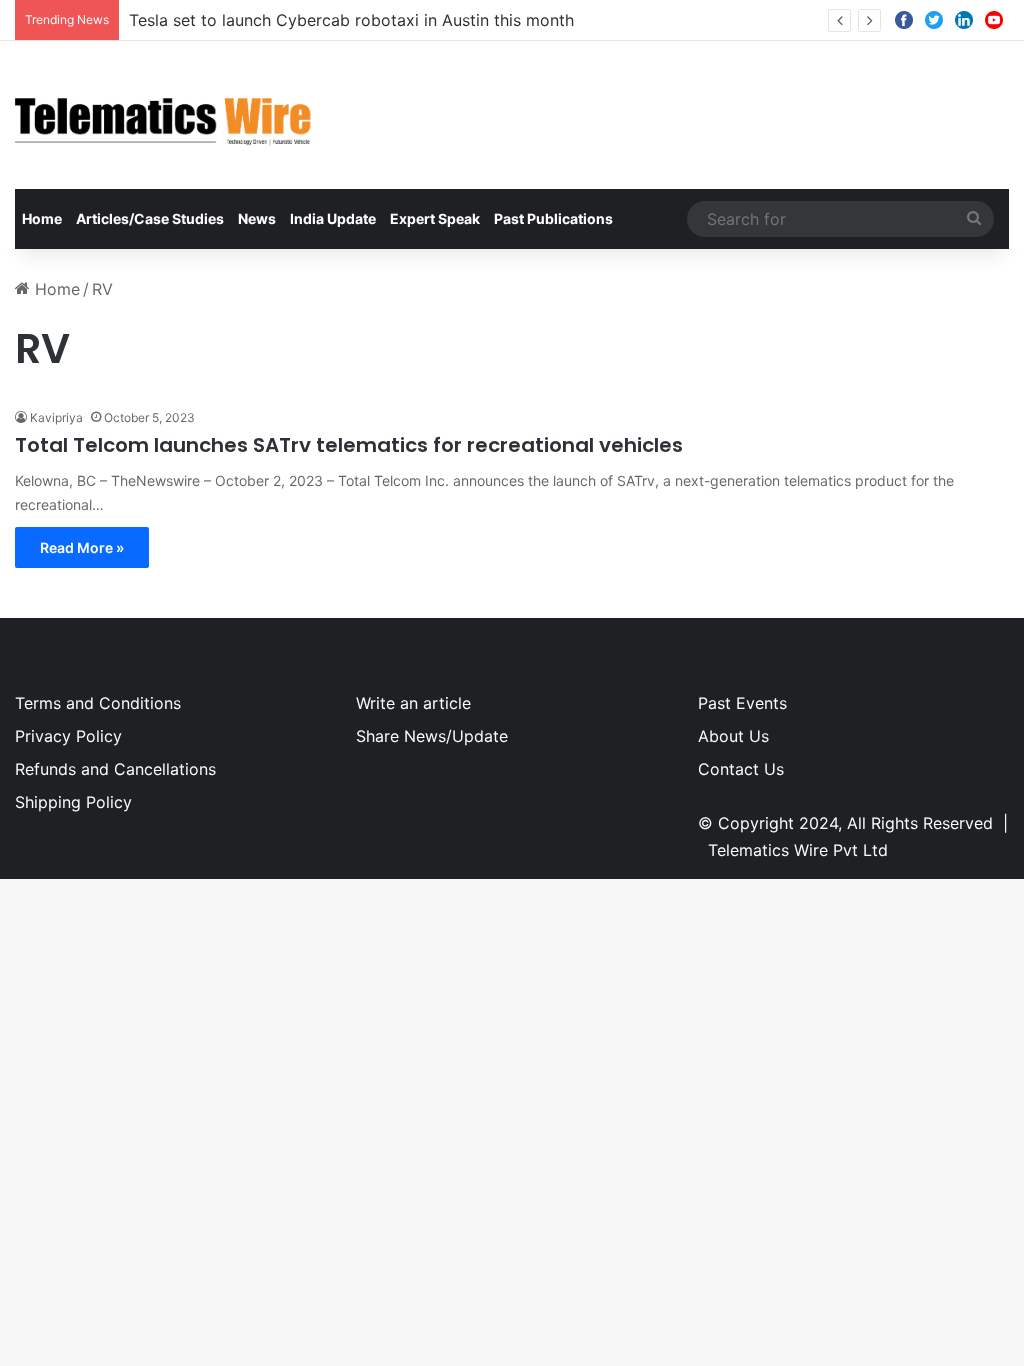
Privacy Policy (68, 736)
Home (42, 218)
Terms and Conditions (98, 703)
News (257, 218)
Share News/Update (432, 736)
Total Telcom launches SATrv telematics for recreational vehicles (349, 445)
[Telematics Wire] (164, 115)
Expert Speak (435, 218)
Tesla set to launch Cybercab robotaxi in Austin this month (351, 20)
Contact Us (741, 769)
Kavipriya (56, 417)
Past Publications (553, 218)
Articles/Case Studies (150, 218)
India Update (333, 218)
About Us (733, 736)
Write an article (413, 703)
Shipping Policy (73, 802)
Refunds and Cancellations (115, 769)
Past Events (742, 703)
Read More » (82, 547)
